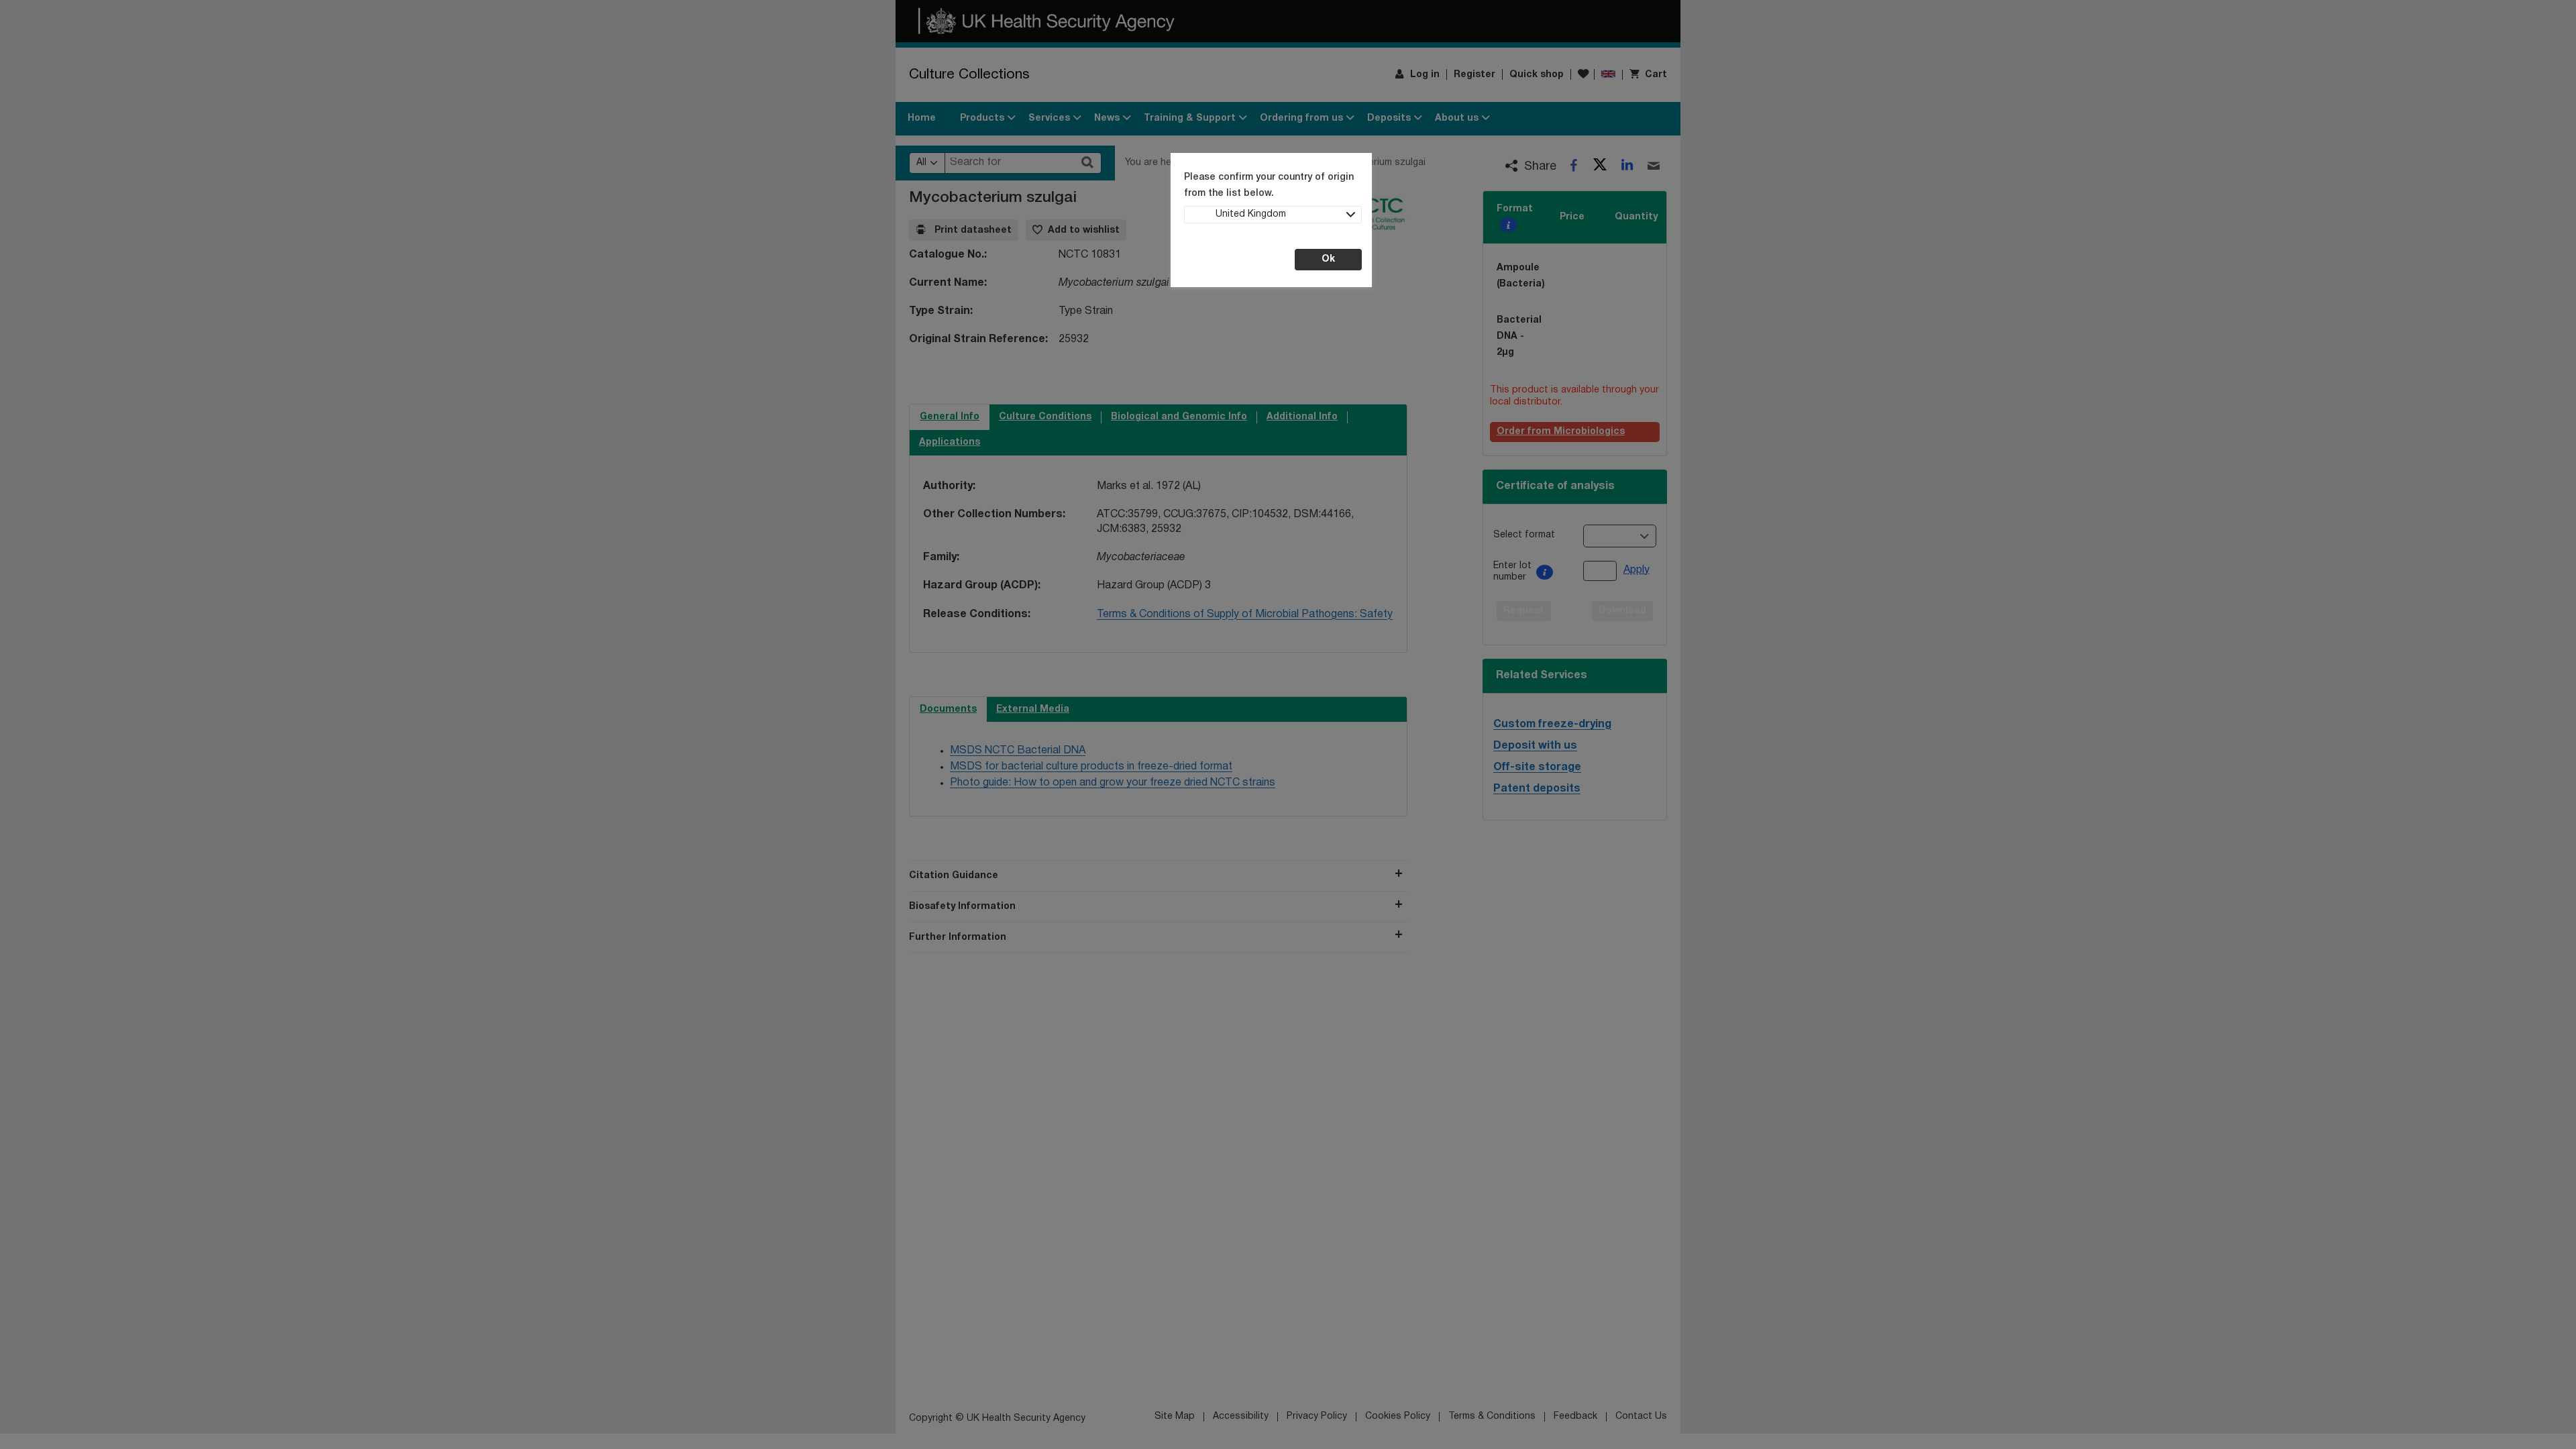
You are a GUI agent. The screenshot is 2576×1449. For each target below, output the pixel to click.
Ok (1328, 259)
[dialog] (1288, 724)
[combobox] (1273, 215)
